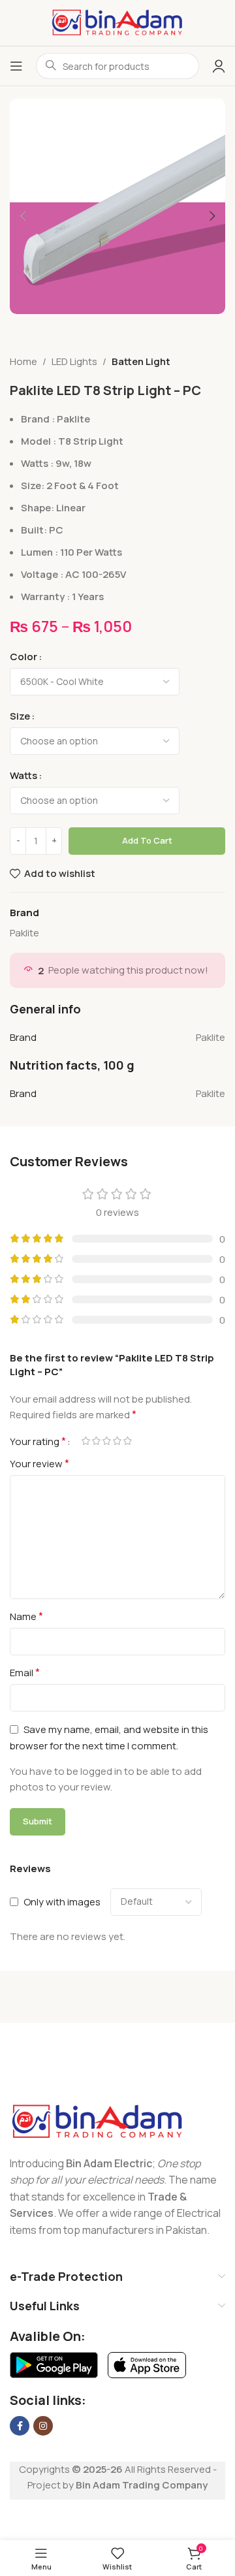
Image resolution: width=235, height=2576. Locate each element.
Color (23, 657)
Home (23, 361)
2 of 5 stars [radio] (96, 1441)
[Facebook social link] (20, 2426)
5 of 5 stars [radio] (127, 1441)
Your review (39, 1463)
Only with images (62, 1902)
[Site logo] (117, 22)
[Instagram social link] (43, 2426)
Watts (23, 775)
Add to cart (147, 840)
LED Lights (74, 361)
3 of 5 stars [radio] (106, 1441)
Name (26, 1616)
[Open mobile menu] (16, 66)
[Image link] (98, 2121)
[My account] (219, 66)
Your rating (38, 1441)
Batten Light (141, 361)
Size (20, 716)
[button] (23, 216)
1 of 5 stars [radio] (86, 1441)
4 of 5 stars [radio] (117, 1441)
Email (25, 1672)
